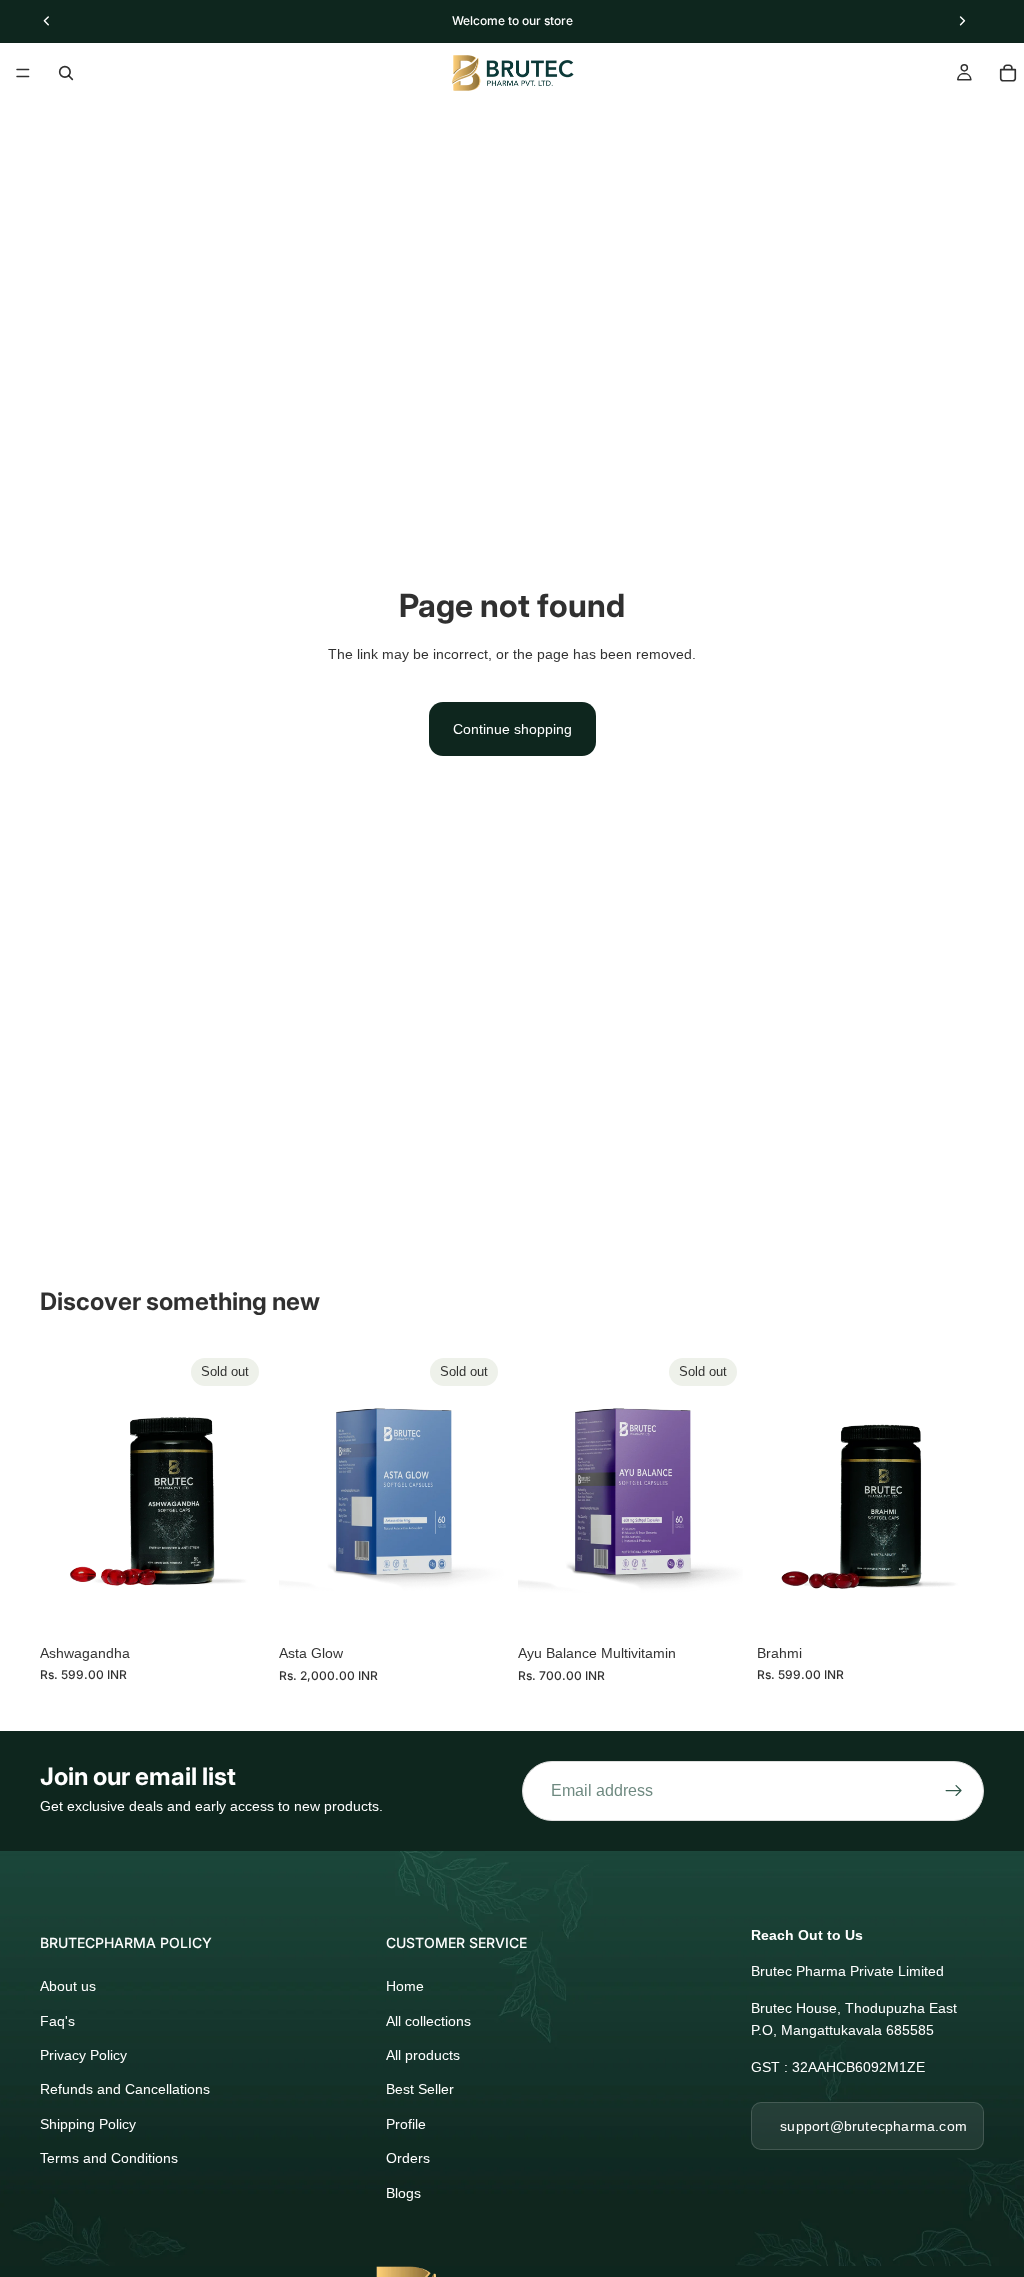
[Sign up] (954, 1791)
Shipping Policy (88, 2124)
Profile (406, 2124)
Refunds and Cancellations (125, 2089)
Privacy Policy (83, 2055)
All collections (428, 2021)
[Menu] (23, 73)
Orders (408, 2158)
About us (68, 1986)
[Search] (66, 73)
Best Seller (420, 2089)
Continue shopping (512, 729)
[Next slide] (245, 1492)
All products (423, 2055)
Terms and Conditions (109, 2158)
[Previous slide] (62, 1492)
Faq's (57, 2021)
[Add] (953, 1603)
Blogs (403, 2193)
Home (405, 1986)
